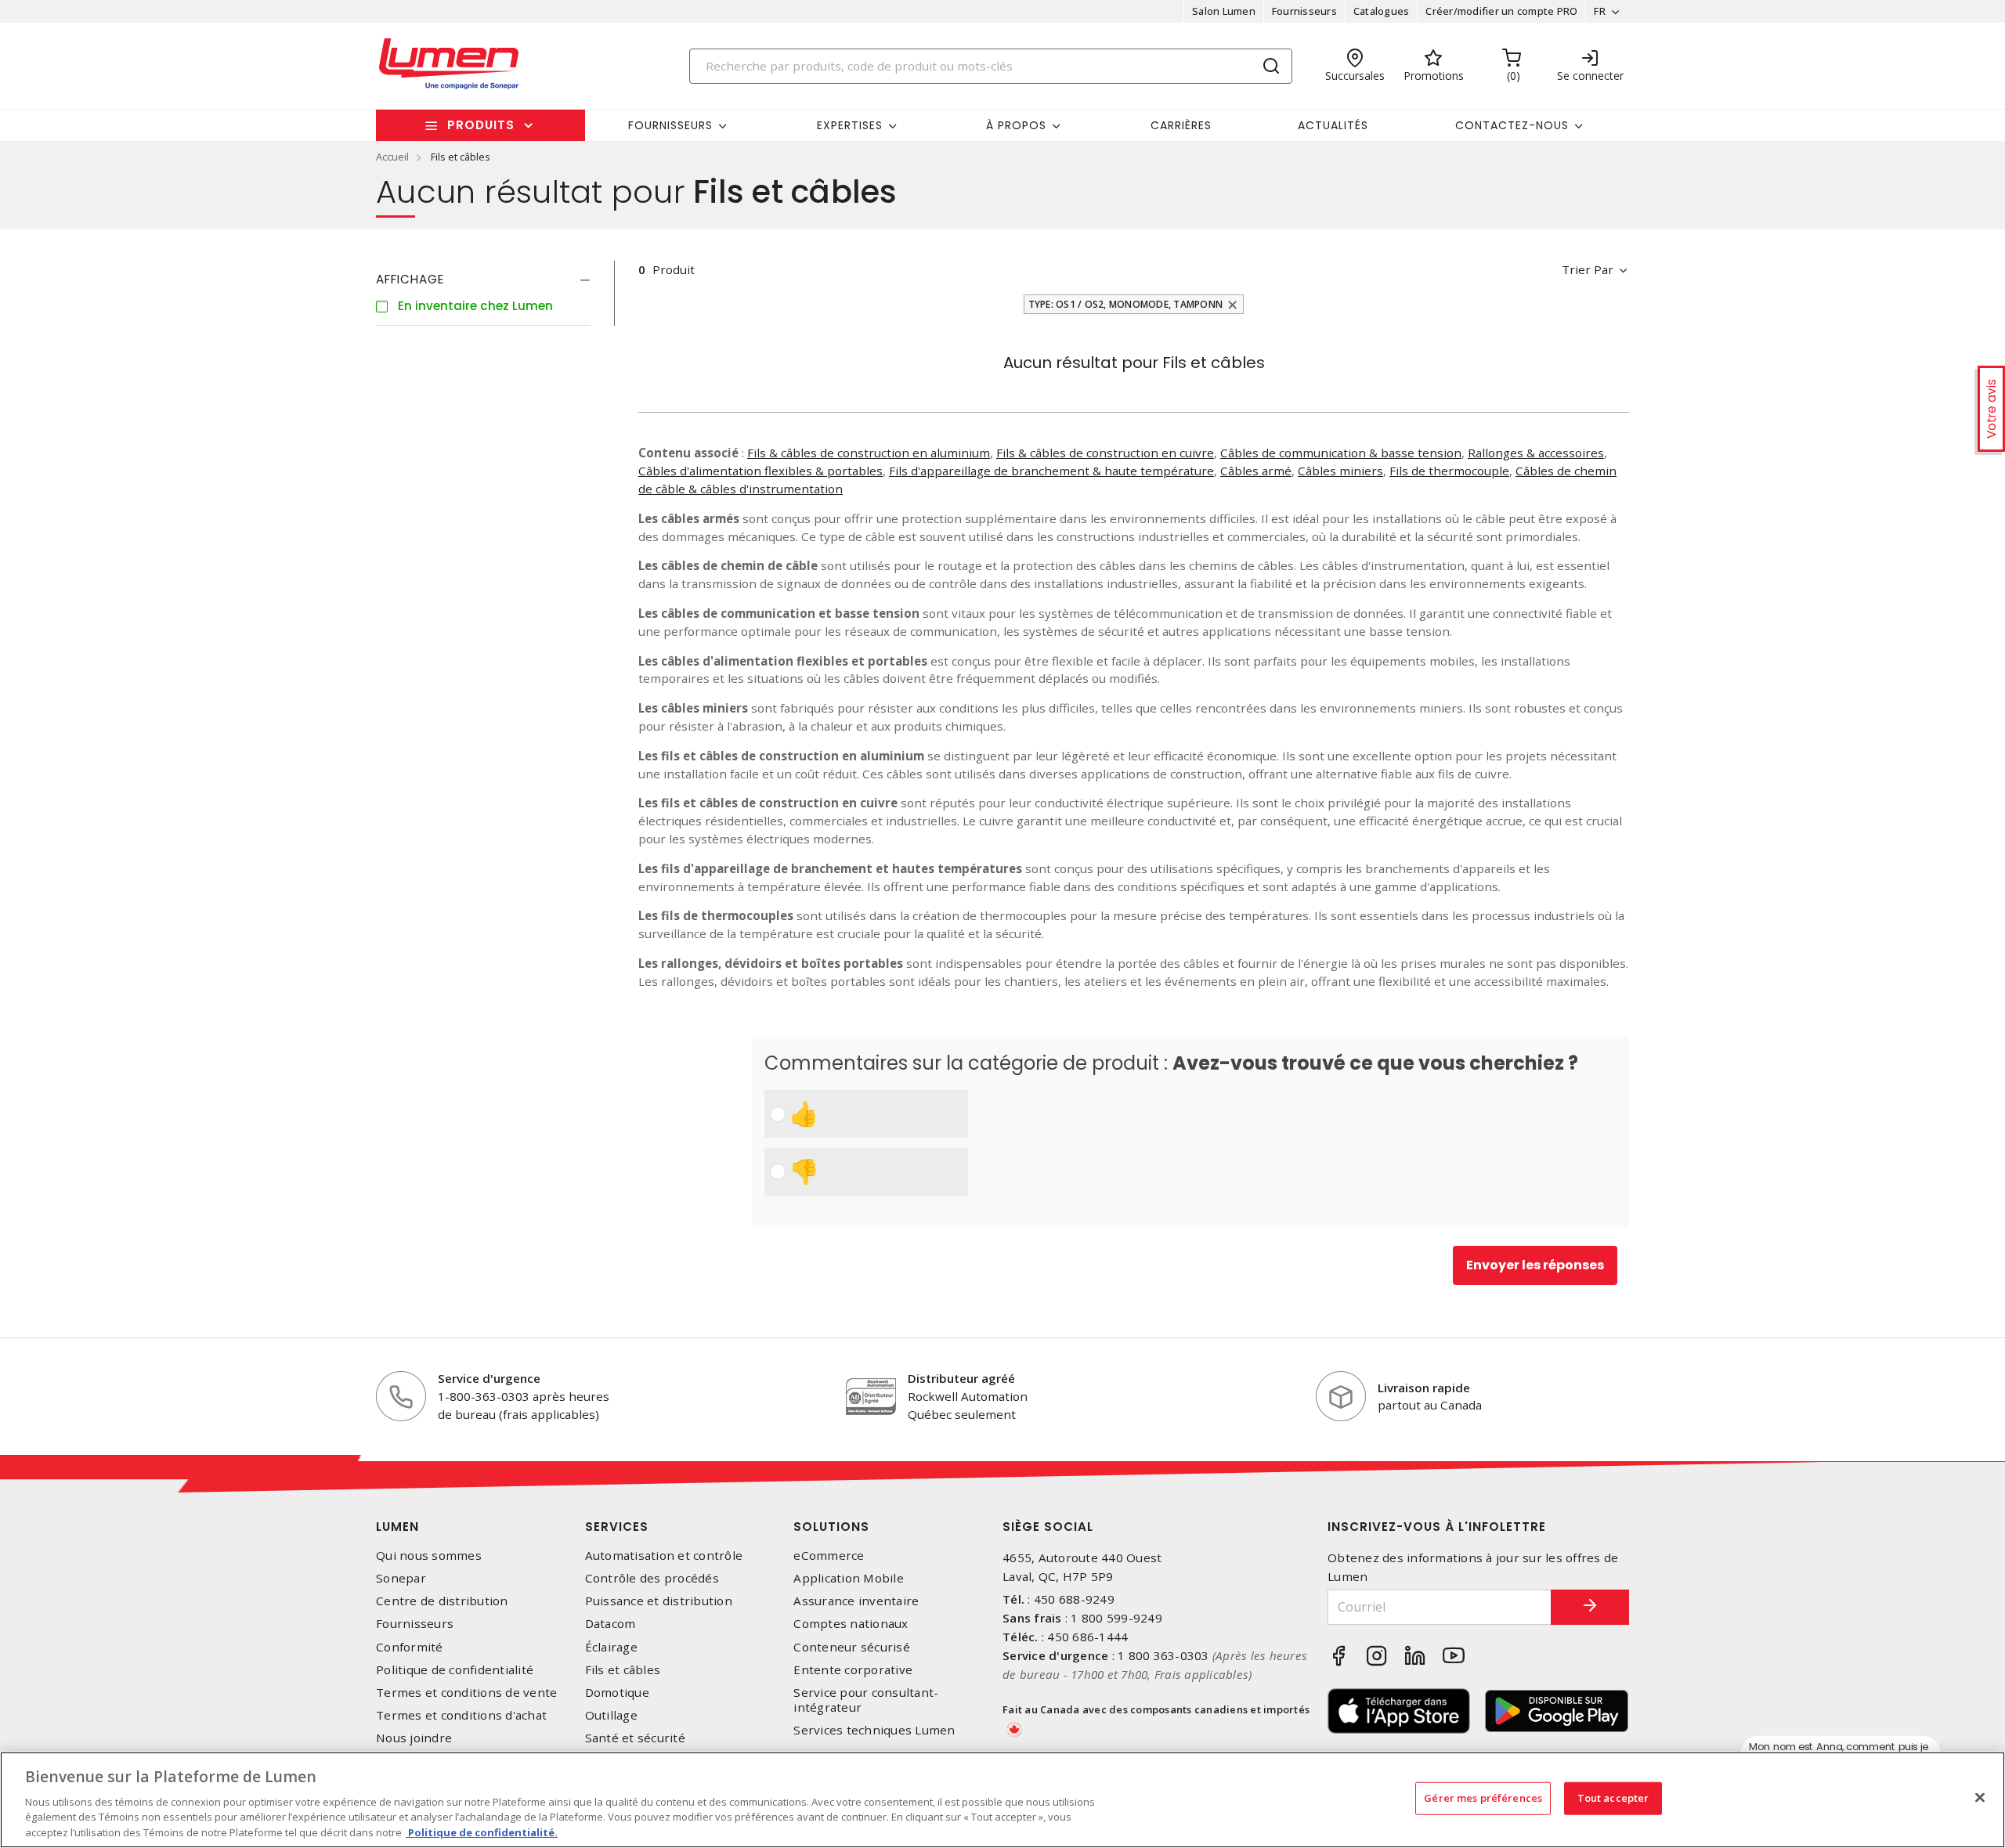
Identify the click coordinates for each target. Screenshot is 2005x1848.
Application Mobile (849, 1578)
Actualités (1333, 125)
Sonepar (401, 1578)
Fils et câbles (623, 1670)
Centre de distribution (442, 1601)
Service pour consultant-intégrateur (866, 1700)
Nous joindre (414, 1738)
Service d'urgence (489, 1378)
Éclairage (611, 1647)
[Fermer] (1980, 1798)
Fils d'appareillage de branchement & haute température (1051, 471)
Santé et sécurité (635, 1738)
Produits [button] (481, 125)
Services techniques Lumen (874, 1730)
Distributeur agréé (961, 1378)
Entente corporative (853, 1670)
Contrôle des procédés (652, 1578)
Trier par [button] (1588, 269)
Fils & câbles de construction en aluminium (869, 453)
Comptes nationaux (851, 1624)
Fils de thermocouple (1449, 471)
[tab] (483, 280)
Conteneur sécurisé (852, 1647)
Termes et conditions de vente (466, 1693)
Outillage (611, 1715)
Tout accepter (1613, 1798)
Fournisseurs (1304, 11)
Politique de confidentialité (455, 1670)
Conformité (410, 1647)
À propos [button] (1016, 125)
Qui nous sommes (429, 1556)
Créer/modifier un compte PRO (1501, 11)
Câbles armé (1256, 471)
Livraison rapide (1424, 1388)
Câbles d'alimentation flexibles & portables (760, 471)
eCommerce (829, 1556)
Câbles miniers (1340, 471)
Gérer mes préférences (1483, 1798)
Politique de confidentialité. (482, 1832)
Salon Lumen (1224, 11)
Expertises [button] (850, 125)
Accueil (392, 157)
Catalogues (1382, 11)
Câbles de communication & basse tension (1341, 453)
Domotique (617, 1693)
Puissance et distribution (659, 1601)
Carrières (1181, 125)
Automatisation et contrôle (664, 1556)
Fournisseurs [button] (670, 125)
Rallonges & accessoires (1536, 453)
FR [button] (1600, 11)
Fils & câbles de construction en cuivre (1105, 453)
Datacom (611, 1624)
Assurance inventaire (856, 1601)
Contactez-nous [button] (1512, 125)
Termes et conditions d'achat (461, 1715)
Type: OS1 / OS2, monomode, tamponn (1126, 304)
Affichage (410, 279)
